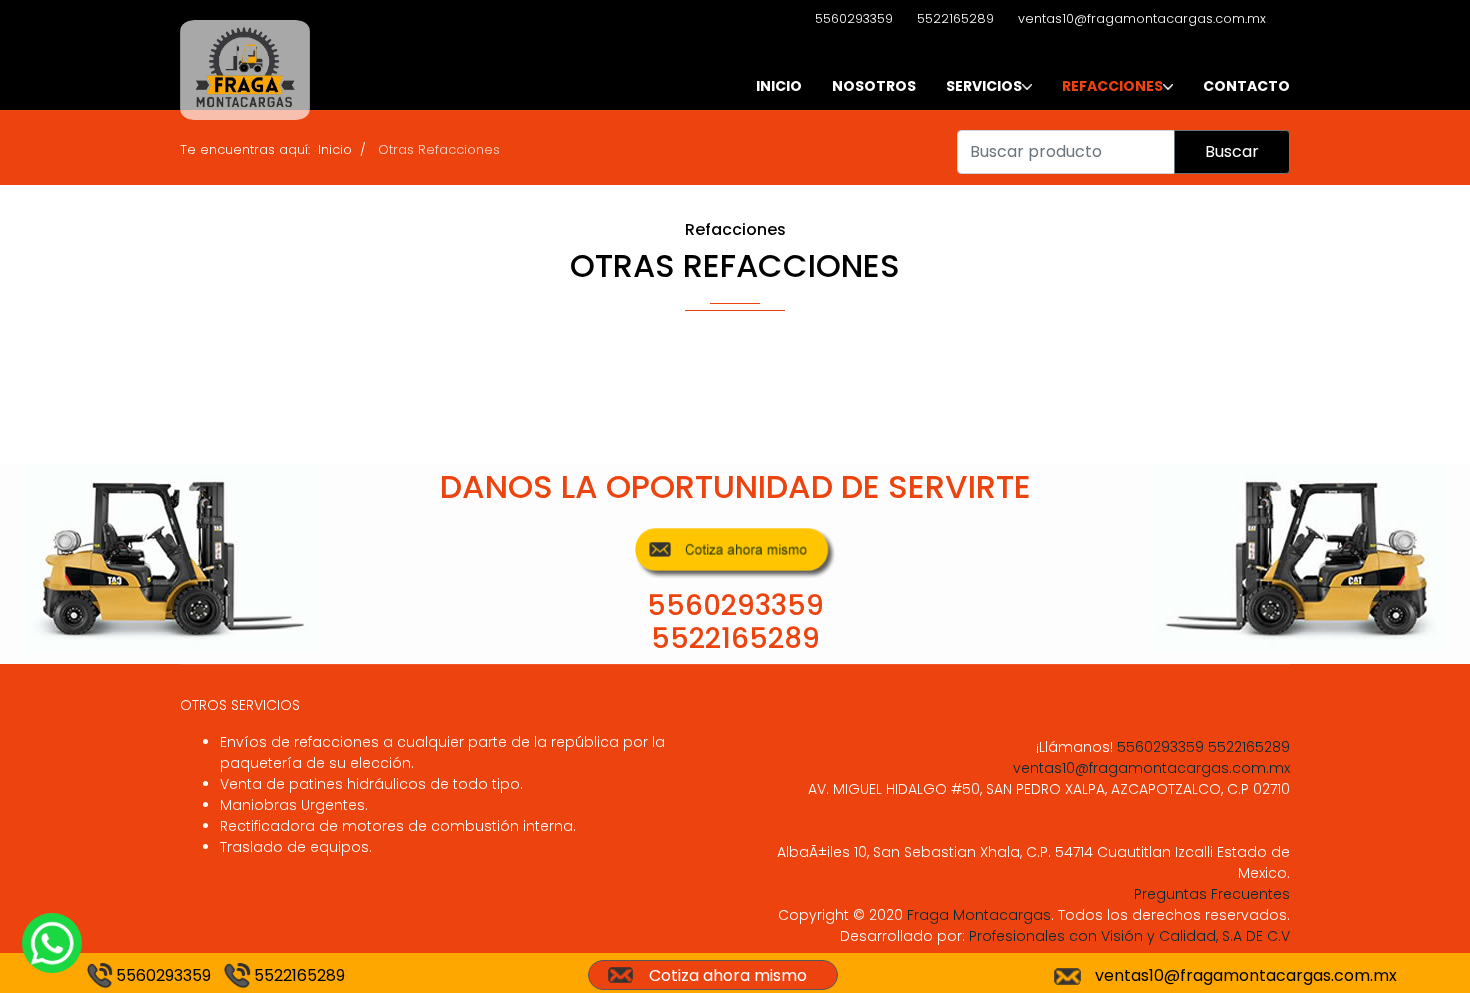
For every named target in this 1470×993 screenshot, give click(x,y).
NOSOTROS (874, 86)
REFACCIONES (1112, 86)
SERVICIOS (984, 86)
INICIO (779, 86)
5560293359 (854, 18)
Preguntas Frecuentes (1212, 894)
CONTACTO (1246, 86)
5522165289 (955, 18)
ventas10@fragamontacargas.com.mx (1142, 18)
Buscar (1232, 151)
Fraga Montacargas (979, 915)
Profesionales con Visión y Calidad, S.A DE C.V (1127, 936)
